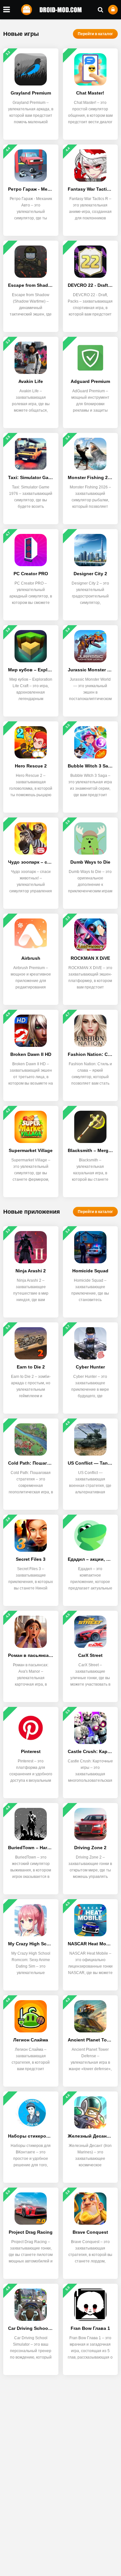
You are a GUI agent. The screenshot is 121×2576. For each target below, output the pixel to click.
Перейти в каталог (95, 34)
